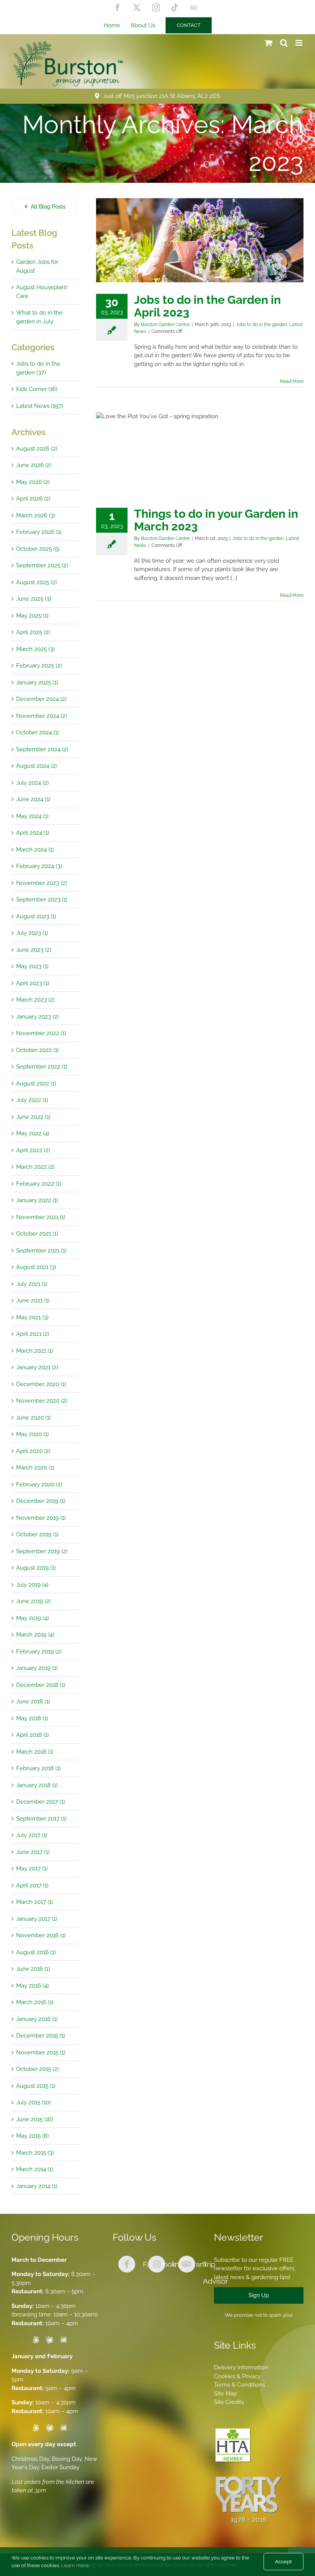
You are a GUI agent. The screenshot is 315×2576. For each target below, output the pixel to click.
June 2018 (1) (33, 1701)
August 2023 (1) (36, 916)
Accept (283, 2562)
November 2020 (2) (42, 1401)
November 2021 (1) (41, 1217)
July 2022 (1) (32, 1100)
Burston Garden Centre (165, 325)
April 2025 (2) (33, 632)
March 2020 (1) (35, 1468)
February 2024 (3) (39, 866)
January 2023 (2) (37, 1017)
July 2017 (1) (32, 1835)
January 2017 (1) (37, 1919)
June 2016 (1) (33, 1969)
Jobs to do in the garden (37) (38, 368)
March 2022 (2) (35, 1167)
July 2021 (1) (32, 1284)
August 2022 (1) (36, 1083)
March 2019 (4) (35, 1635)
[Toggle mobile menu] (299, 43)
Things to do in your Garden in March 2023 (216, 520)
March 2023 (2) (35, 1000)
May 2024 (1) (32, 816)
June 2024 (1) (33, 799)
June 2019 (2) (33, 1601)
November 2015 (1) (41, 2053)
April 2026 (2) (33, 499)
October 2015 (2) (37, 2069)
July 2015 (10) (33, 2102)
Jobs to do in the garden (261, 325)
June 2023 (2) (34, 950)
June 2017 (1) (33, 1852)
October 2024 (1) (37, 732)
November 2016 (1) (41, 1935)
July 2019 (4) (32, 1585)
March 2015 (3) (35, 2153)
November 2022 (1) (41, 1033)
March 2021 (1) (35, 1351)
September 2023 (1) (42, 900)
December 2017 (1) (41, 1802)
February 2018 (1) (38, 1768)
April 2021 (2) (33, 1334)
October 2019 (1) (37, 1534)
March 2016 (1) (35, 2002)
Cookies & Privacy (237, 2376)
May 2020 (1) (32, 1434)
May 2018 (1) (32, 1718)
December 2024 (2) (41, 699)
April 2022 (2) (33, 1150)
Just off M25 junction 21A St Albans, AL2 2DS (162, 96)
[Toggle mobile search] (284, 43)
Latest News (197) (40, 406)
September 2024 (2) (42, 749)
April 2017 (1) (32, 1885)
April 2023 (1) (33, 983)
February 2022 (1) (39, 1184)
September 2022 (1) (42, 1067)
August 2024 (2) (36, 766)
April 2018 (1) (32, 1735)
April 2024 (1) (33, 833)
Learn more (75, 2565)
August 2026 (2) (37, 449)
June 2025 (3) (34, 599)
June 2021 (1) (33, 1300)
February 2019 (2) (39, 1652)
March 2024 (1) (35, 850)
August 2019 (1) (36, 1568)
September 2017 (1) (41, 1819)
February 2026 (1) (39, 532)
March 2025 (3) (35, 649)
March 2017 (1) (35, 1902)
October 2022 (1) (37, 1050)
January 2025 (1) (37, 683)
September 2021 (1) (41, 1251)
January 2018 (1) (37, 1785)
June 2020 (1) (33, 1418)
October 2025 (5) (38, 549)
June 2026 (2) (34, 465)
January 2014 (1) (37, 2186)
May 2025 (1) (32, 616)
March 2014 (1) (35, 2169)
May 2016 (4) (32, 1986)
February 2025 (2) (39, 666)
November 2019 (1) (41, 1518)
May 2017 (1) (32, 1869)
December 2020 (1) (41, 1384)
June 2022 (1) (33, 1117)
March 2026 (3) (36, 515)
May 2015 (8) (32, 2136)
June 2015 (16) (35, 2119)
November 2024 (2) (41, 716)
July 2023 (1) (32, 933)
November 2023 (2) (41, 883)
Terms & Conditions (240, 2385)
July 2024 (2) (32, 783)
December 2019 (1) (41, 1501)
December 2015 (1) (41, 2036)
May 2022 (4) (33, 1133)
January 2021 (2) (37, 1367)
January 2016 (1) (37, 2019)
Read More (292, 381)
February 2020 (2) (39, 1484)
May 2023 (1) (32, 966)
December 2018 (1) (41, 1685)
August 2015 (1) (36, 2086)
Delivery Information (241, 2367)
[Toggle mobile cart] (269, 43)
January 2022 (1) (37, 1200)
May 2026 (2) (33, 482)
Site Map (225, 2394)
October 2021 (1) (37, 1234)
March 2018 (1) (35, 1752)
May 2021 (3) (32, 1317)
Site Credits (229, 2402)
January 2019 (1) (37, 1668)
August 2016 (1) (36, 1952)
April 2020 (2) (33, 1451)
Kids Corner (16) (37, 389)
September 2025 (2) (42, 565)
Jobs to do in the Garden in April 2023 (207, 306)
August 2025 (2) (36, 582)
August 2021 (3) (36, 1267)
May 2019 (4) (32, 1618)
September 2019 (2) (42, 1551)
